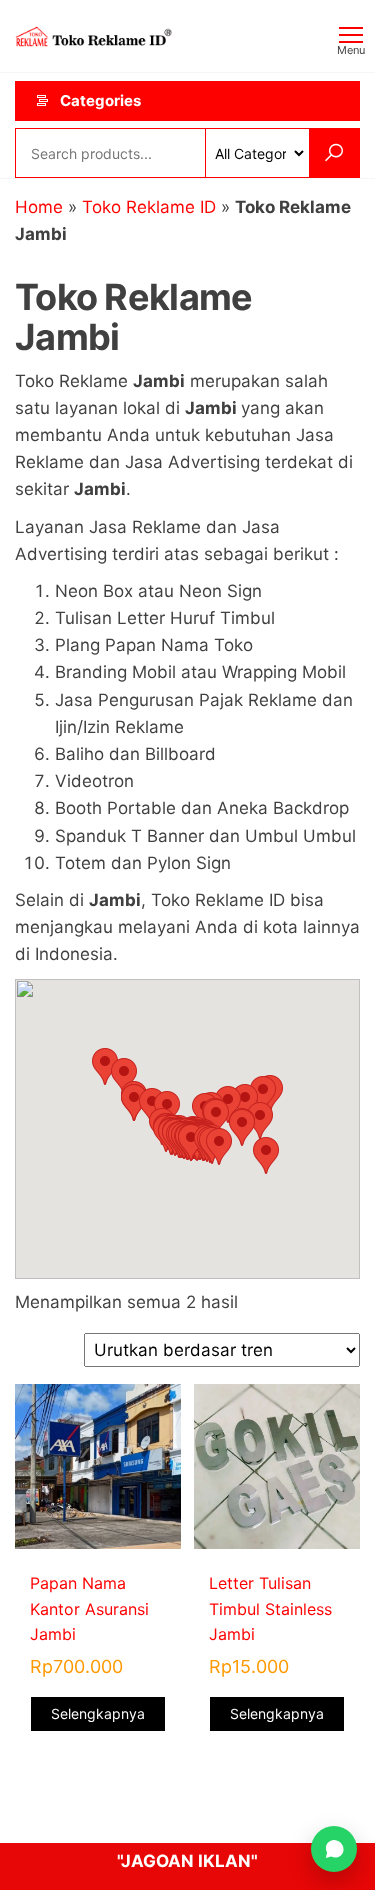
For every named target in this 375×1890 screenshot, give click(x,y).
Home (39, 207)
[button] (219, 1146)
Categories (100, 100)
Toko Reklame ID (149, 207)
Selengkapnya (98, 1713)
